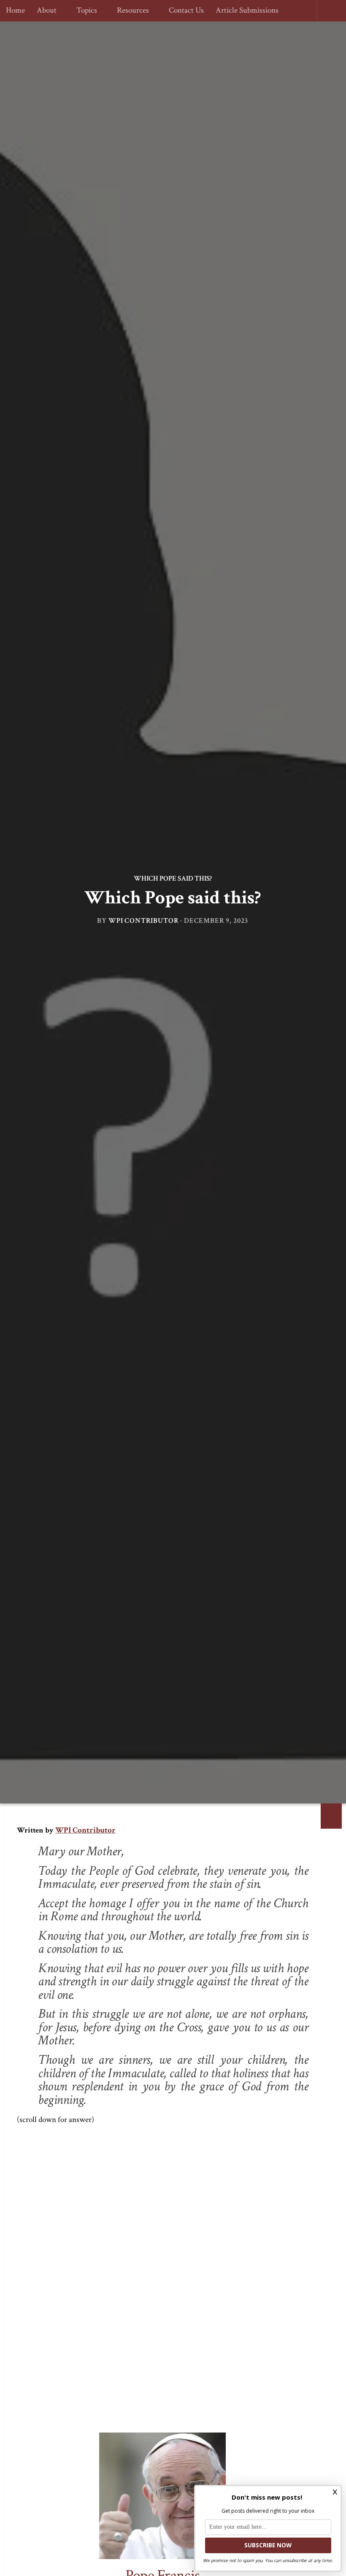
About (47, 11)
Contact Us (182, 11)
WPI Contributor (144, 921)
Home (15, 11)
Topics (85, 11)
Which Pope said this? (173, 878)
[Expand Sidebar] (331, 1816)
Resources (130, 11)
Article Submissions (243, 11)
